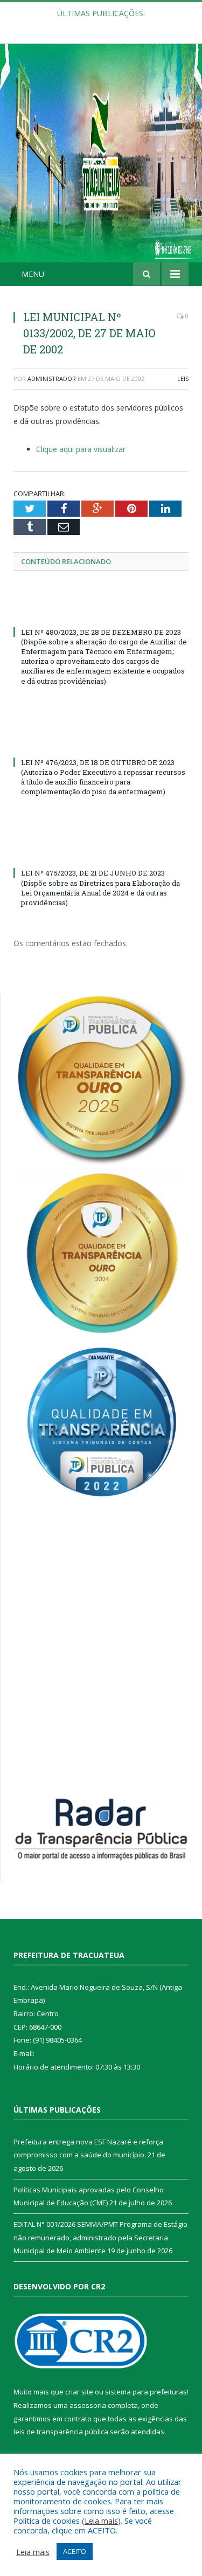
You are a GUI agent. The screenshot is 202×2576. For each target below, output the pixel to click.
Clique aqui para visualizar (81, 449)
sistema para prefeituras (146, 2392)
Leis (183, 379)
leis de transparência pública (61, 2432)
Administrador (52, 379)
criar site (79, 2392)
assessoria (88, 2405)
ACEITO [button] (75, 2551)
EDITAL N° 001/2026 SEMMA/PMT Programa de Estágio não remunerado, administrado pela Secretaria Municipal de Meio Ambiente (100, 2237)
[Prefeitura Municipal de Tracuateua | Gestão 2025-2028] (101, 165)
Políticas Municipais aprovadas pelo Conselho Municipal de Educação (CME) (104, 25)
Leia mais (101, 2521)
